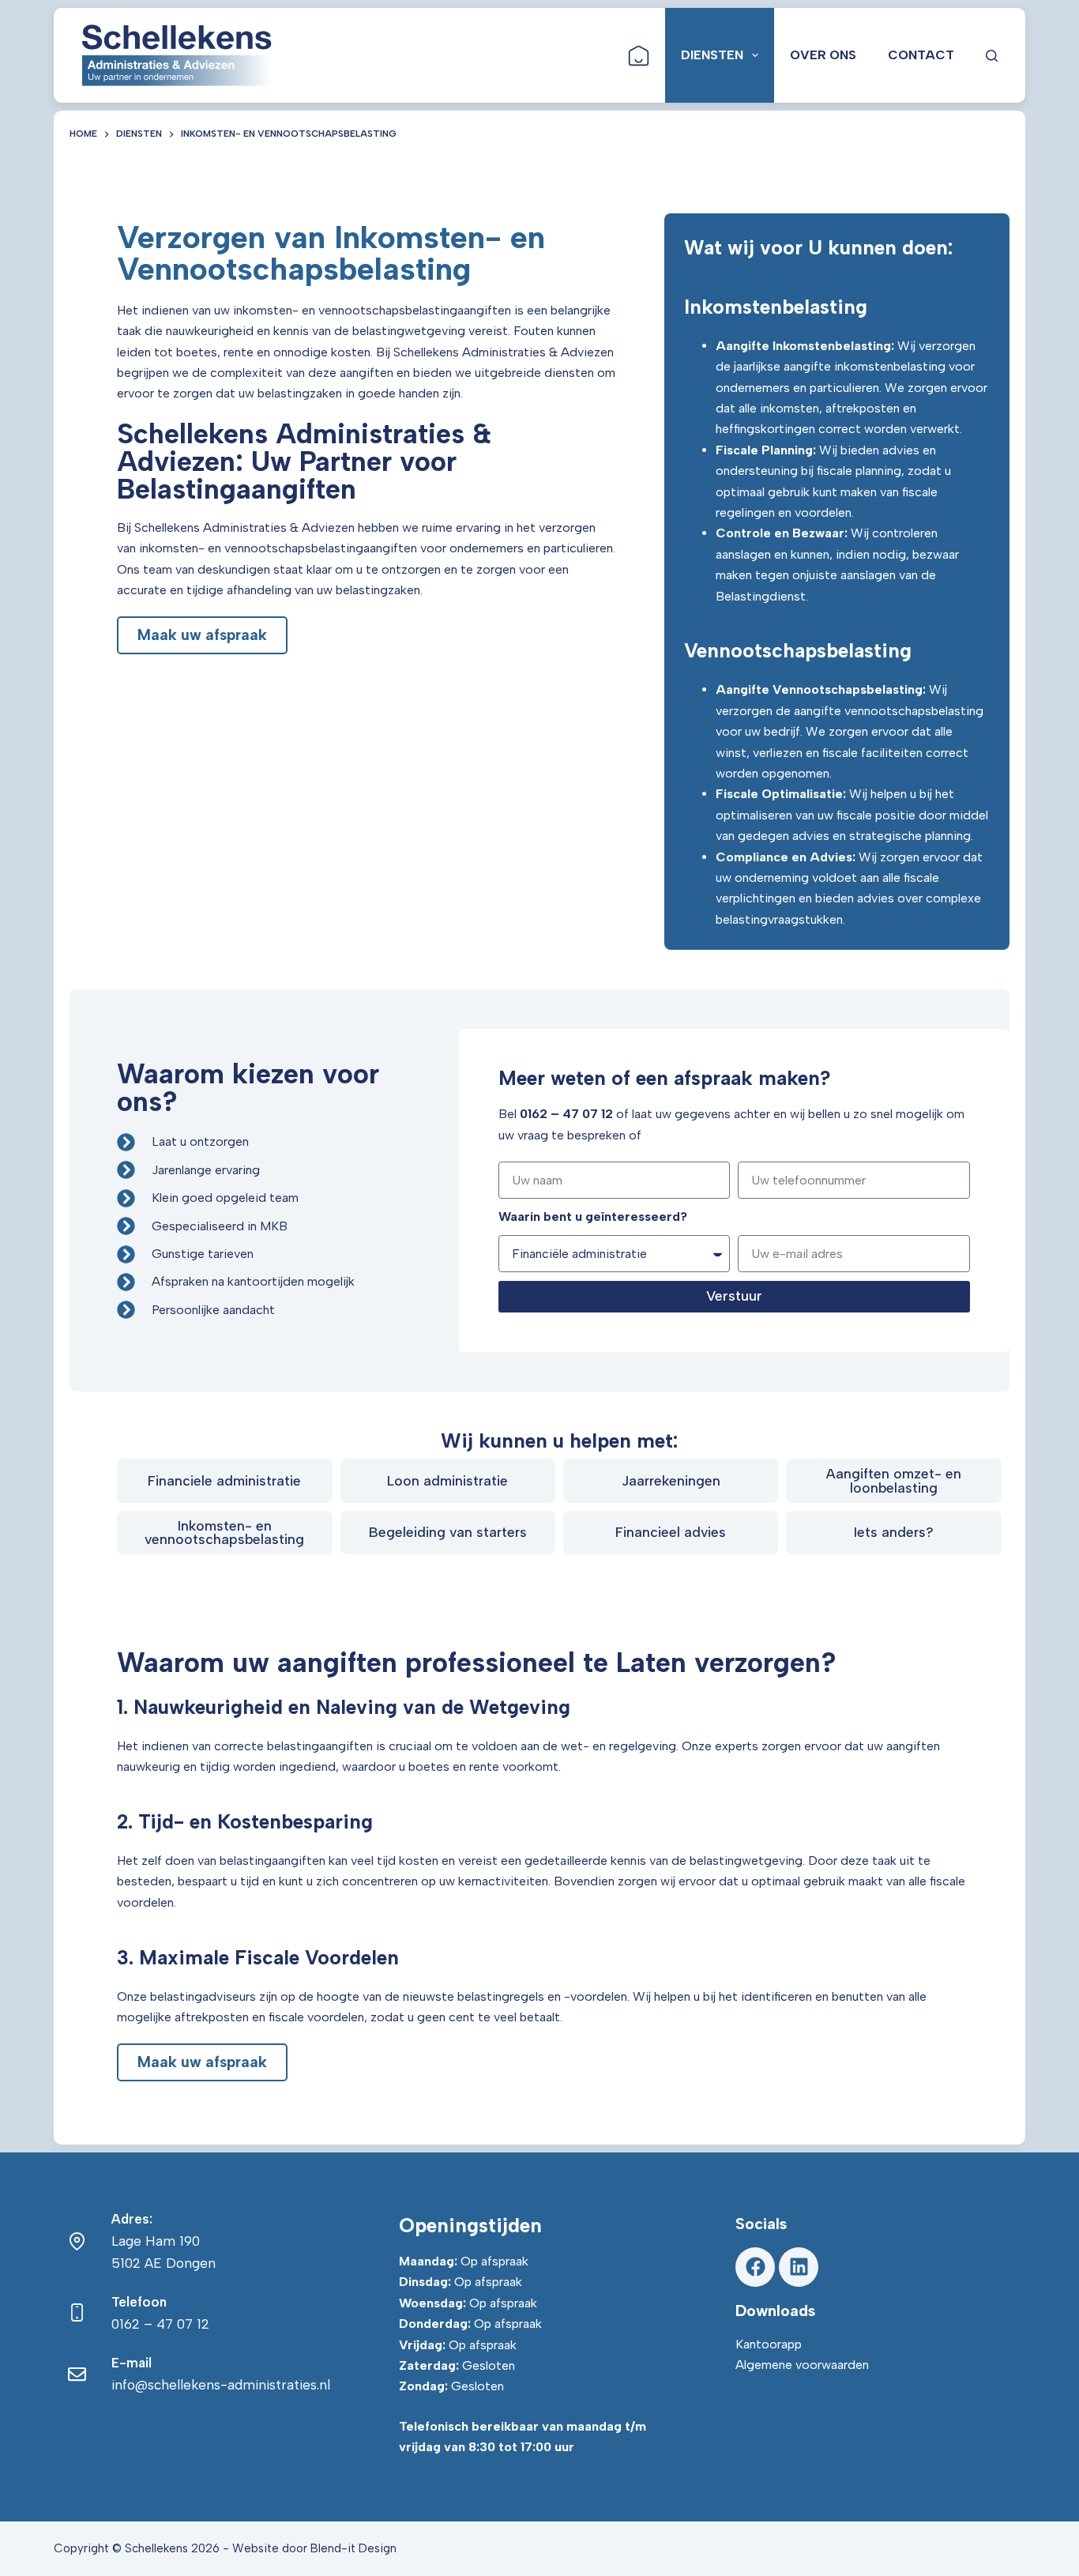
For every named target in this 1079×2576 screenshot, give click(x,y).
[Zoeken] (992, 56)
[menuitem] (639, 55)
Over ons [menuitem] (823, 55)
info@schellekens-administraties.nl (221, 2385)
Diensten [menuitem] (712, 55)
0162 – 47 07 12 (160, 2324)
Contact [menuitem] (921, 55)
